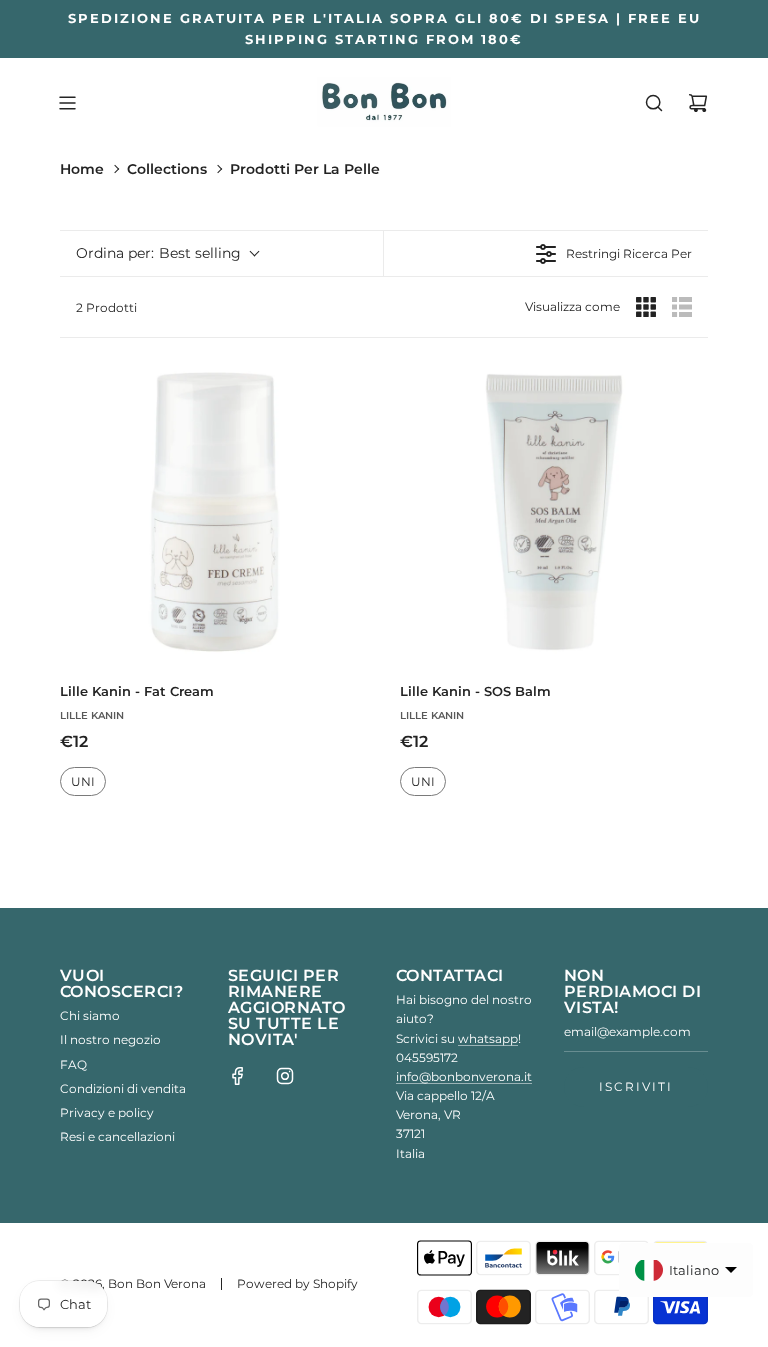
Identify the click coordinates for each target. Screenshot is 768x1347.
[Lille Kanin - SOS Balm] (554, 512)
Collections (167, 169)
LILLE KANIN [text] (92, 715)
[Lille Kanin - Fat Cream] (214, 512)
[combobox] (167, 253)
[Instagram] (285, 1076)
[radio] (646, 307)
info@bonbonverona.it (464, 1076)
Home (82, 169)
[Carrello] (698, 103)
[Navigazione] (67, 103)
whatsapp (488, 1038)
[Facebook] (238, 1076)
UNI (83, 781)
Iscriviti (636, 1086)
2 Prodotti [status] (106, 307)
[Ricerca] (654, 103)
